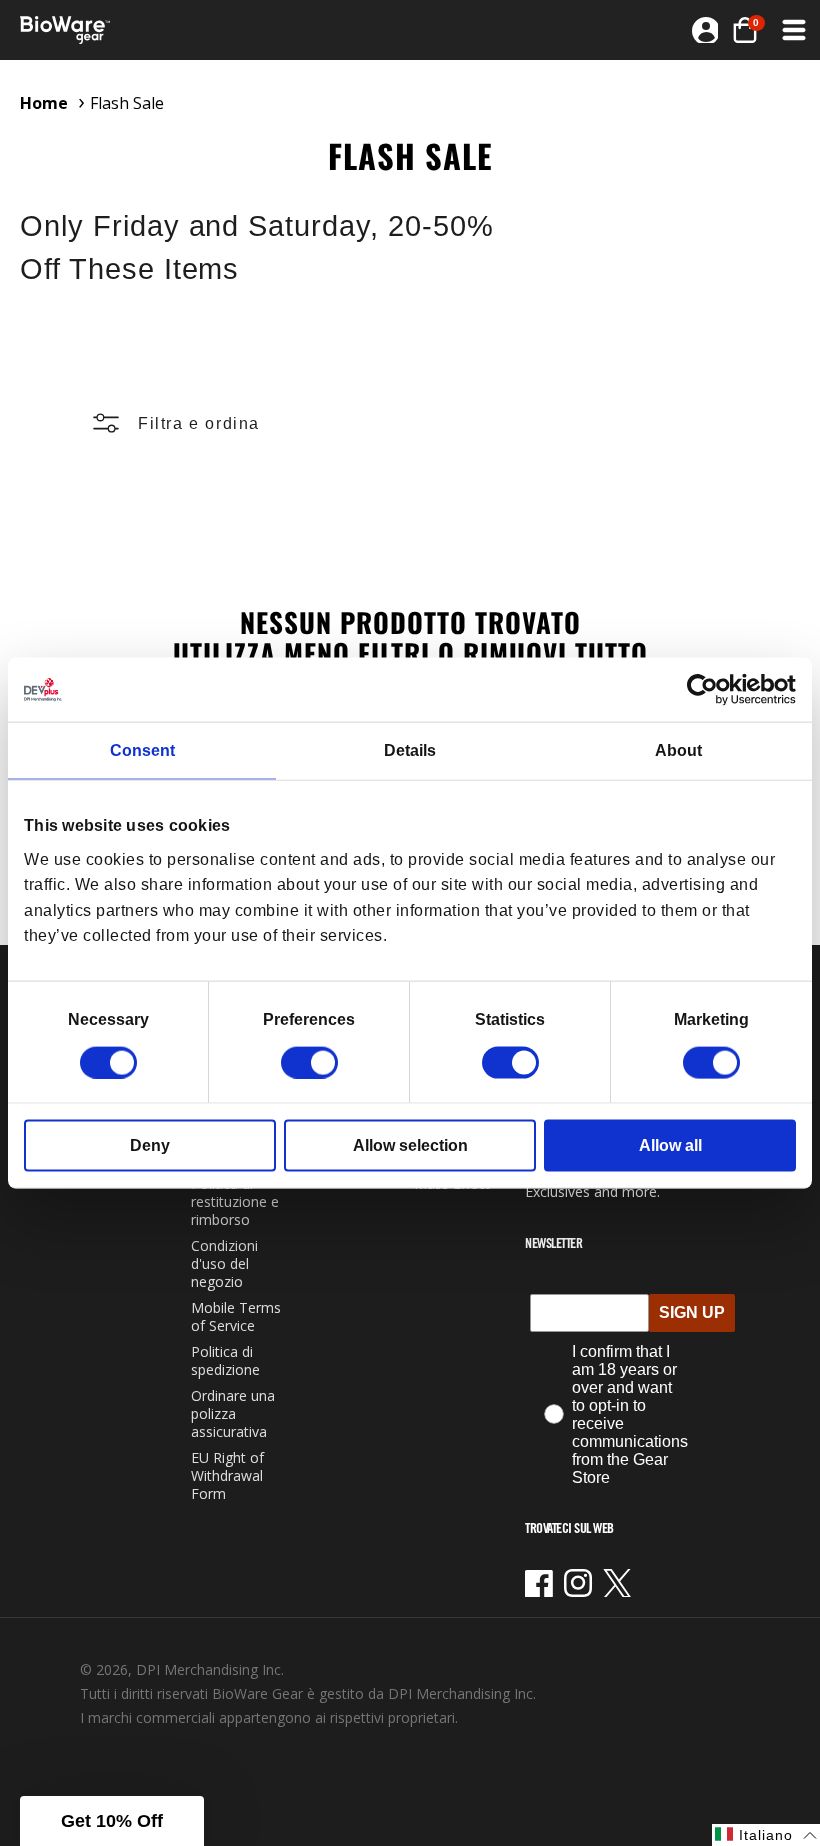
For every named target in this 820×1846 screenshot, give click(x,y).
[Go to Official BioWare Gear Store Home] (216, 30)
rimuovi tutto (555, 653)
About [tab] (678, 750)
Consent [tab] (142, 750)
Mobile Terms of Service (236, 1316)
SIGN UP (692, 1312)
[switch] (309, 1062)
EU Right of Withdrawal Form (227, 1475)
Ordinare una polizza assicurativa (233, 1413)
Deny (150, 1144)
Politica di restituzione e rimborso (235, 1201)
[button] (745, 30)
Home (44, 103)
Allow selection (410, 1144)
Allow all (670, 1144)
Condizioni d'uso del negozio (224, 1263)
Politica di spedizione (225, 1360)
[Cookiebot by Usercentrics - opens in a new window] (708, 690)
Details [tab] (410, 750)
